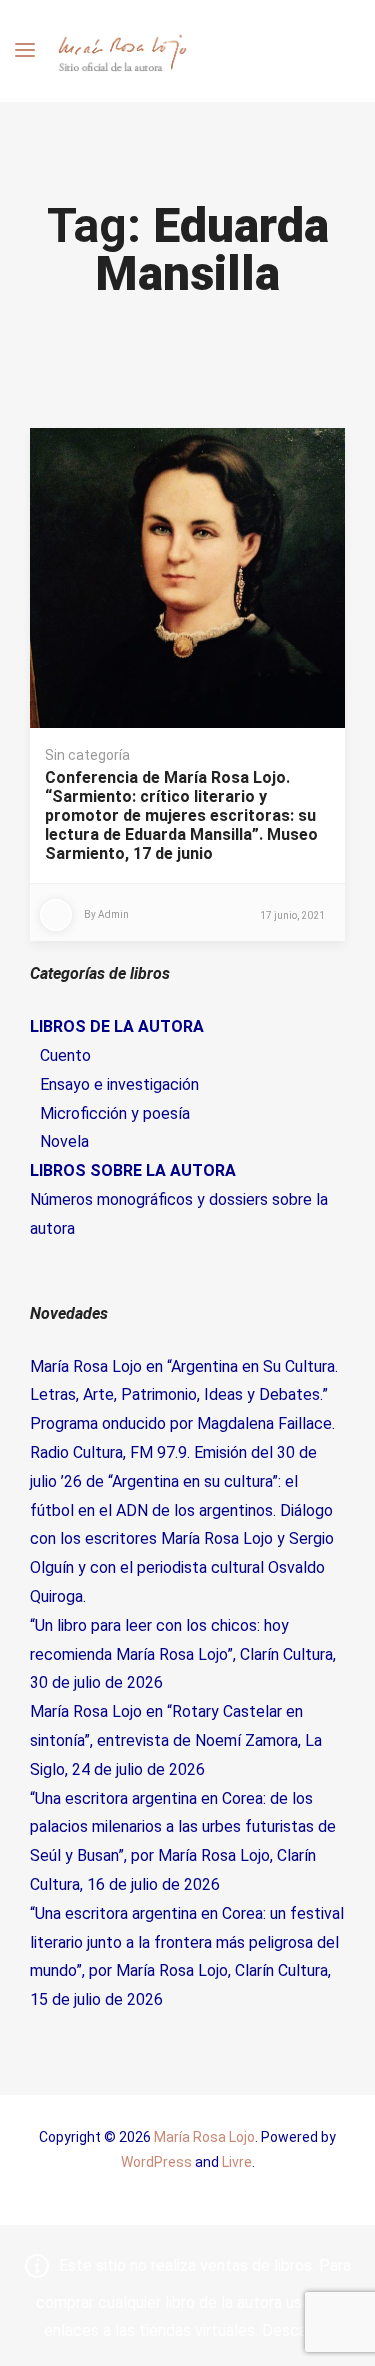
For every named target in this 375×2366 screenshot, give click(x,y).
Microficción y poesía (115, 1113)
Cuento (65, 1055)
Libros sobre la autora (133, 1170)
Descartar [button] (297, 2330)
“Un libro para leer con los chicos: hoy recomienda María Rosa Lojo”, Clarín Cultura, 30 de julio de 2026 (183, 1654)
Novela (64, 1141)
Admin (113, 914)
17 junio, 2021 (292, 915)
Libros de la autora (117, 1026)
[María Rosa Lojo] (122, 51)
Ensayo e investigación (119, 1084)
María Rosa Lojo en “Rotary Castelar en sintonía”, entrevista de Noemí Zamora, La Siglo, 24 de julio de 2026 (176, 1740)
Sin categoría (87, 755)
